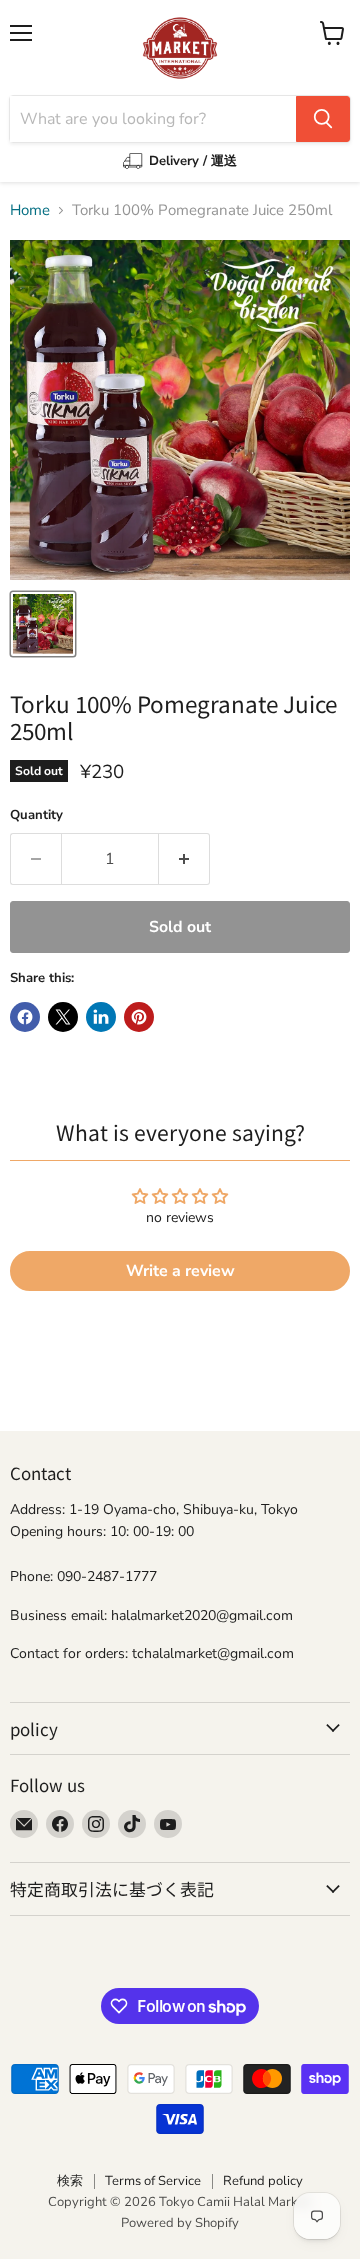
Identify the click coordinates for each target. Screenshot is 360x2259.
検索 (70, 2181)
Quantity (36, 815)
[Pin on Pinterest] (139, 1017)
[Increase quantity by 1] (184, 859)
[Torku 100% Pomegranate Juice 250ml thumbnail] (43, 624)
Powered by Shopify (180, 2223)
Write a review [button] (180, 1271)
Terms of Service (153, 2181)
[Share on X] (63, 1017)
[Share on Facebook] (25, 1017)
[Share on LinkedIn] (101, 1017)
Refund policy (263, 2181)
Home (30, 210)
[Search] (323, 119)
